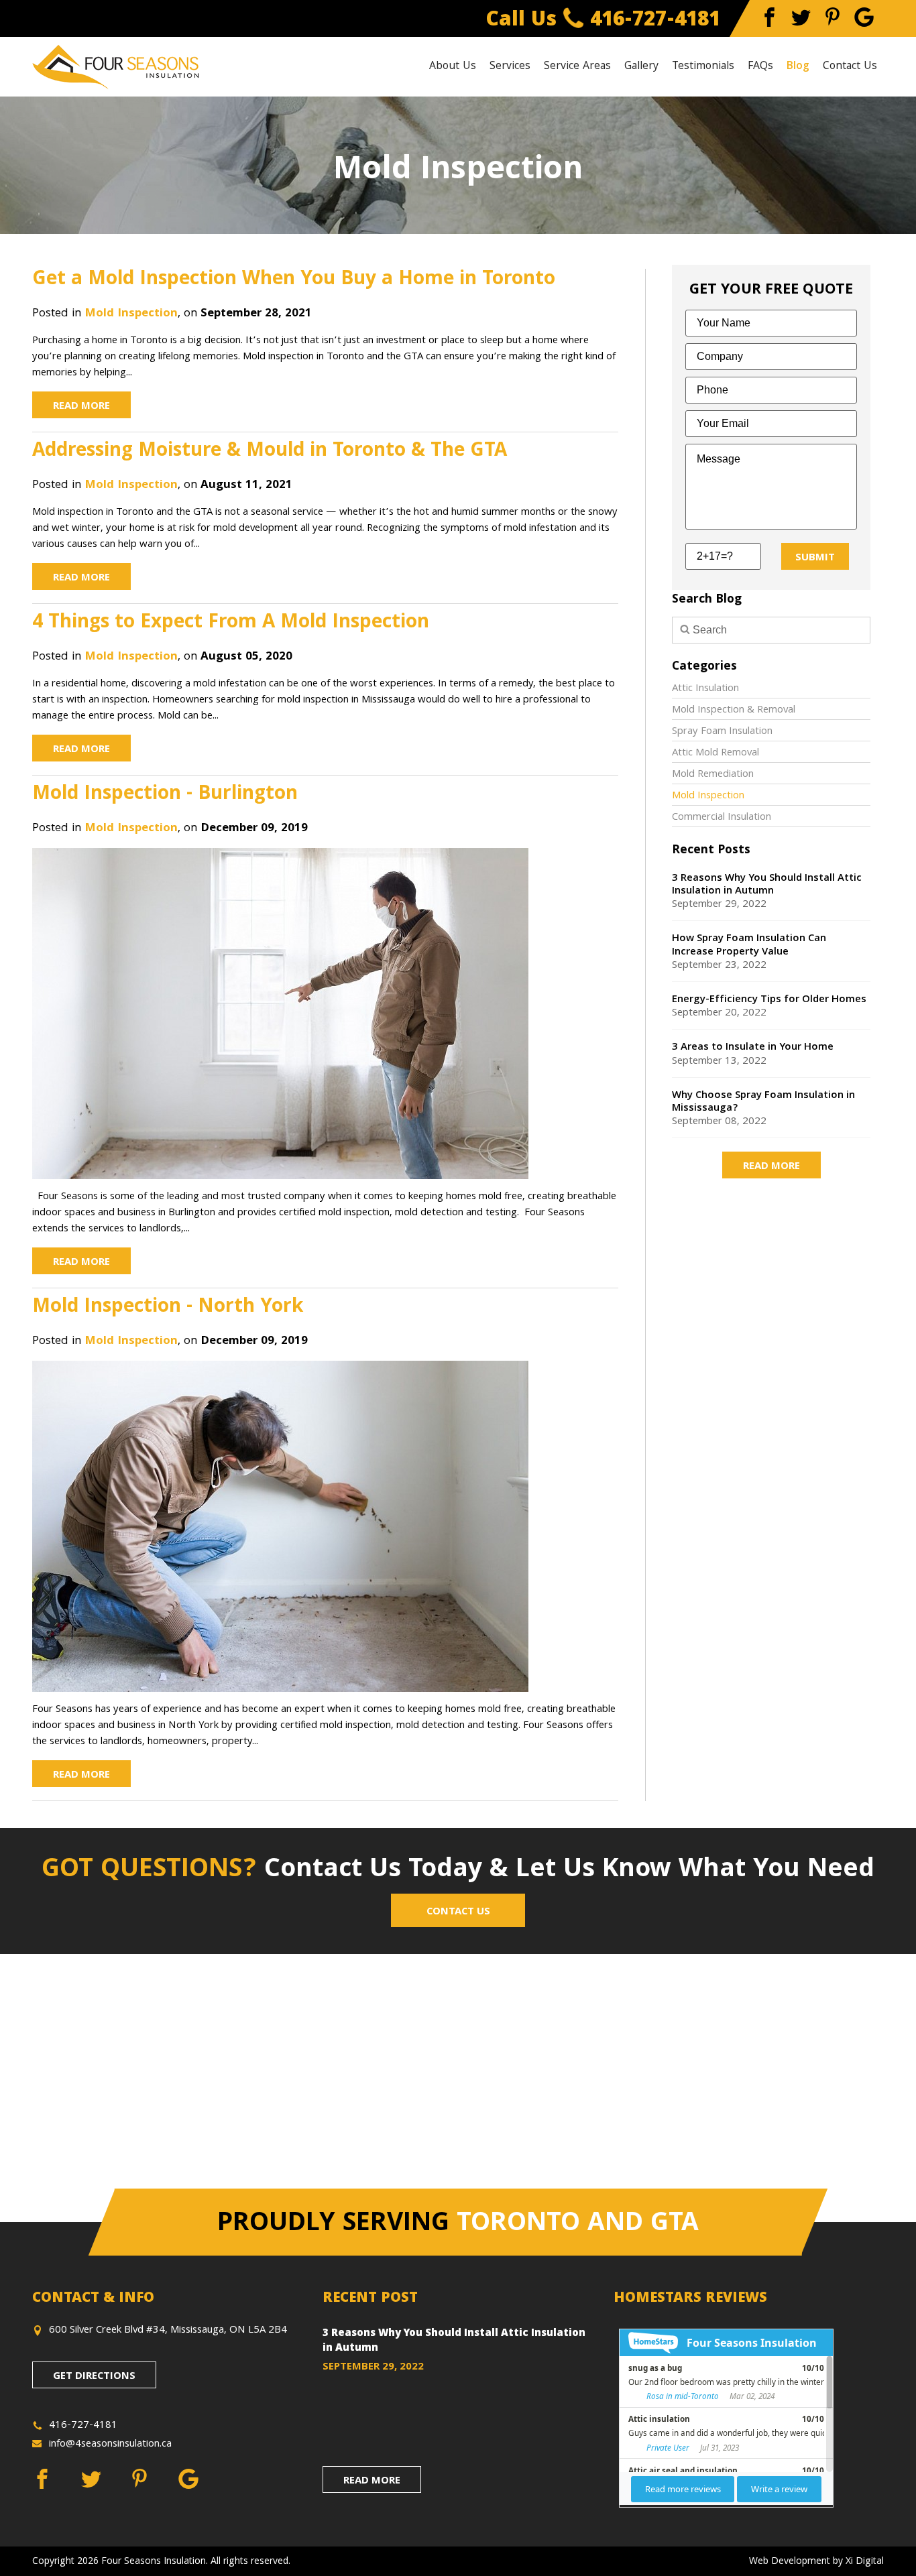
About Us (453, 67)
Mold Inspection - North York (168, 1308)
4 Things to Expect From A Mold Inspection (231, 623)
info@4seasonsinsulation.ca (110, 2445)
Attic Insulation (705, 689)
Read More (81, 407)
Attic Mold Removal (715, 753)
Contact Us (850, 67)
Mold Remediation (713, 775)
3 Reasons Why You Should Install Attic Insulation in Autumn (454, 2342)
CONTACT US (458, 1912)
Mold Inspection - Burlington (165, 795)
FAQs (760, 67)
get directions (94, 2377)
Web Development (790, 2562)
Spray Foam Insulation (722, 732)
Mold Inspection (131, 314)
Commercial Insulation (722, 818)
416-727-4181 (83, 2426)
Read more (771, 1167)
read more (372, 2481)
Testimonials (703, 67)
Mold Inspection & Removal (734, 711)
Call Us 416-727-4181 (603, 21)
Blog (798, 67)
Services (510, 67)
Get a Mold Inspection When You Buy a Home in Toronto (294, 280)
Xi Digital (865, 2562)
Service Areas (577, 67)
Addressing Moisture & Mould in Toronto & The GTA (270, 452)
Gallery (641, 67)
